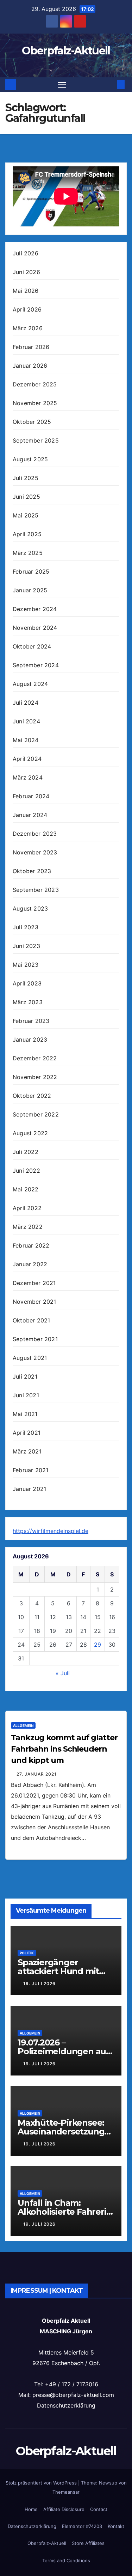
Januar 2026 (30, 366)
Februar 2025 (31, 572)
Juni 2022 (26, 1171)
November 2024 (35, 628)
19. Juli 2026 (39, 1983)
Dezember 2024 (35, 609)
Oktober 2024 (32, 646)
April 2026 (27, 309)
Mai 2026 (26, 291)
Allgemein (23, 1725)
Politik (27, 1953)
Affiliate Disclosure (64, 2509)
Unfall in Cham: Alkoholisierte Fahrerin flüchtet (65, 2212)
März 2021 (27, 1451)
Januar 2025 (30, 590)
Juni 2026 (26, 272)
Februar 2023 (31, 1021)
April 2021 (27, 1433)
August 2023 (30, 908)
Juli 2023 (26, 927)
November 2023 (35, 852)
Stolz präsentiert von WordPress (42, 2483)
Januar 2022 (30, 1264)
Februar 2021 (30, 1470)
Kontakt (116, 2526)
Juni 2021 (26, 1395)
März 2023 (28, 1002)
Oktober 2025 (32, 422)
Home (31, 2509)
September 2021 (35, 1339)
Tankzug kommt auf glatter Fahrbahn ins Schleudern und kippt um (64, 1749)
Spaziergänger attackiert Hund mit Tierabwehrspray (58, 1971)
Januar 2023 (30, 1040)
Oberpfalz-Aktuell (66, 51)
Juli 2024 (26, 703)
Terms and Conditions (66, 2560)
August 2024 (30, 684)
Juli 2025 (26, 478)
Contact (99, 2509)
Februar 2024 (31, 796)
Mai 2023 (26, 965)
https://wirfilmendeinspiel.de (51, 1531)
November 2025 (35, 403)
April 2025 (27, 534)
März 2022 (28, 1227)
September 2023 (36, 890)
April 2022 (27, 1208)
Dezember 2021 (34, 1283)
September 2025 (36, 440)
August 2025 (30, 459)
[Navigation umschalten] (62, 85)
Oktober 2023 (32, 871)
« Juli (63, 1673)
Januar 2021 (29, 1489)
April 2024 (27, 759)
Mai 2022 (26, 1189)
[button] (110, 84)
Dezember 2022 (35, 1058)
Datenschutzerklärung (66, 2405)
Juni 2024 (26, 721)
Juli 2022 (26, 1152)
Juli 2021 (25, 1376)
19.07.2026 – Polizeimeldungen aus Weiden (64, 2051)
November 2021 (34, 1302)
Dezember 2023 (35, 834)
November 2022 (35, 1077)
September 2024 (36, 665)
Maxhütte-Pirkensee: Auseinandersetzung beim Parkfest (61, 2131)
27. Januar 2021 (37, 1774)
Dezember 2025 (35, 384)
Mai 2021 (25, 1414)
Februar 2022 (31, 1245)
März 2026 (28, 328)
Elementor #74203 (82, 2526)
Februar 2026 (31, 347)
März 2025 (28, 553)
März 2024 (28, 777)
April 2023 (27, 983)
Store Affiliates (88, 2543)
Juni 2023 (26, 946)
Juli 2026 (26, 253)
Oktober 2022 (32, 1096)
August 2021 (30, 1358)
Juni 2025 (26, 497)
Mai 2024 (26, 740)
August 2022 (30, 1133)
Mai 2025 (26, 515)
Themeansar (66, 2492)
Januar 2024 (30, 815)
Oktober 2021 (31, 1320)
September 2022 (36, 1114)
